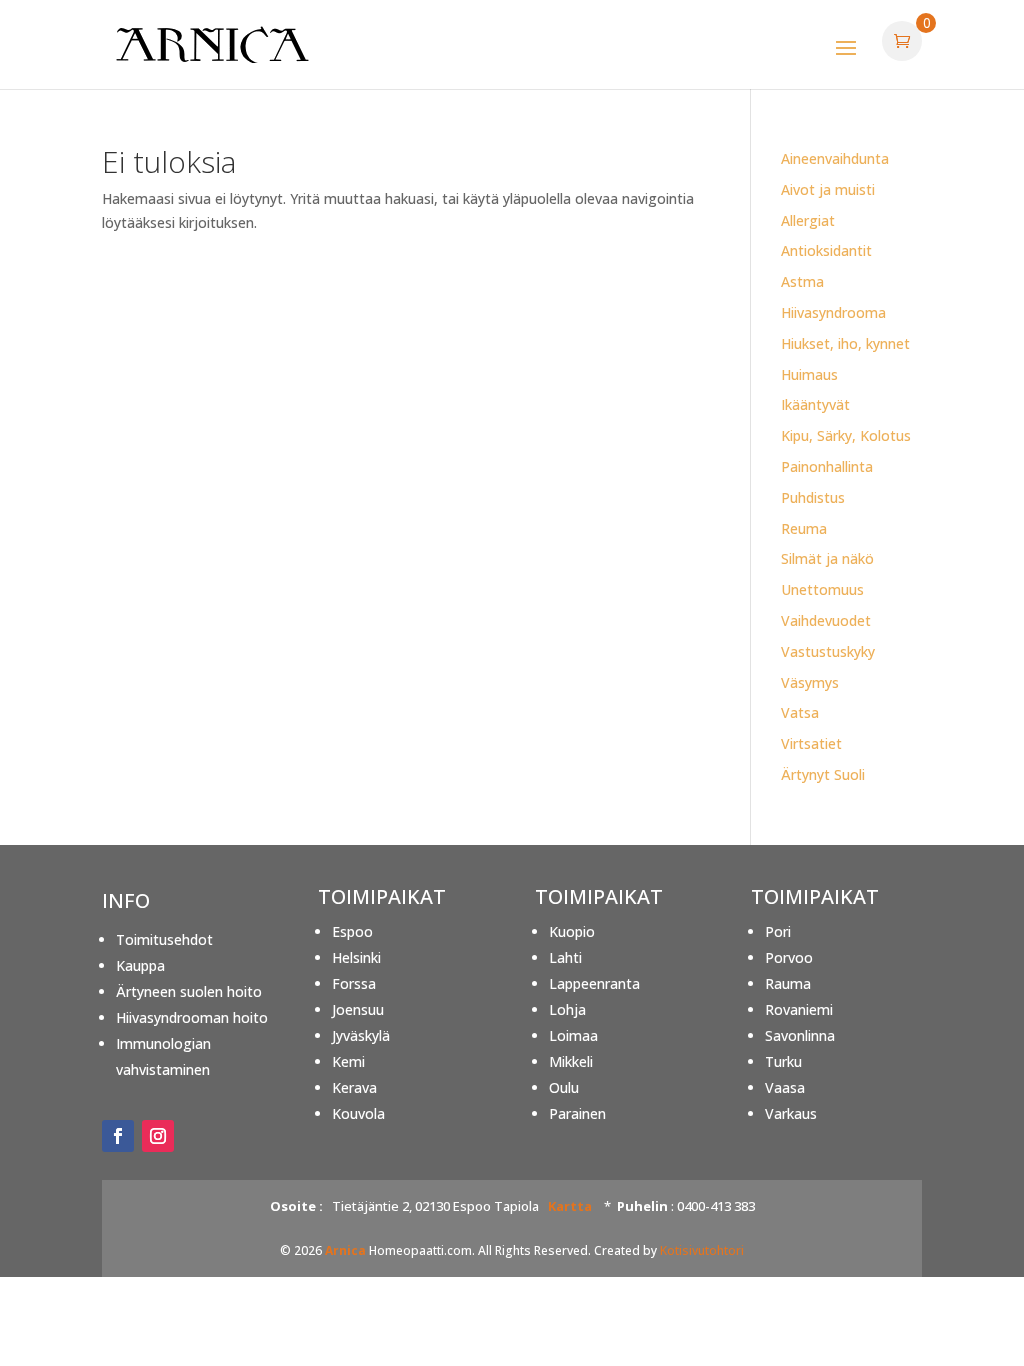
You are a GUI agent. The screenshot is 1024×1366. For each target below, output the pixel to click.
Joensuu (358, 1009)
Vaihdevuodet (826, 620)
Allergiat (808, 220)
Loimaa (573, 1035)
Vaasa (785, 1087)
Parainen (577, 1113)
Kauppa (140, 965)
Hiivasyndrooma (833, 312)
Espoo (352, 931)
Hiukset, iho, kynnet (845, 343)
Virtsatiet (811, 743)
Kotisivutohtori (702, 1250)
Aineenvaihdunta (835, 158)
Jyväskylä (361, 1035)
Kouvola (358, 1113)
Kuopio (572, 931)
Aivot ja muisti (828, 189)
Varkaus (791, 1113)
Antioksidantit (826, 250)
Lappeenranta (594, 983)
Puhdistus (813, 497)
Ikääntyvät (815, 404)
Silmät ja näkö (827, 558)
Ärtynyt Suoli (823, 774)
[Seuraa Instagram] (158, 1136)
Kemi (348, 1061)
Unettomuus (822, 589)
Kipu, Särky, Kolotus (846, 435)
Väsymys (810, 682)
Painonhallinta (827, 466)
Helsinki (356, 957)
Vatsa (800, 712)
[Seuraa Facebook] (118, 1136)
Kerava (354, 1087)
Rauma (788, 983)
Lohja (567, 1009)
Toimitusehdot (164, 939)
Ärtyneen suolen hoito (189, 991)
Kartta (570, 1206)
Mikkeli (571, 1061)
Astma (802, 281)
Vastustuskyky (828, 651)
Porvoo (789, 957)
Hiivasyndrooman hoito (192, 1017)
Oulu (564, 1087)
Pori (778, 931)
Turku (783, 1061)
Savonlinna (800, 1035)
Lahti (565, 957)
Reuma (804, 528)
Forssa (354, 983)
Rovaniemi (799, 1009)
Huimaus (809, 374)
